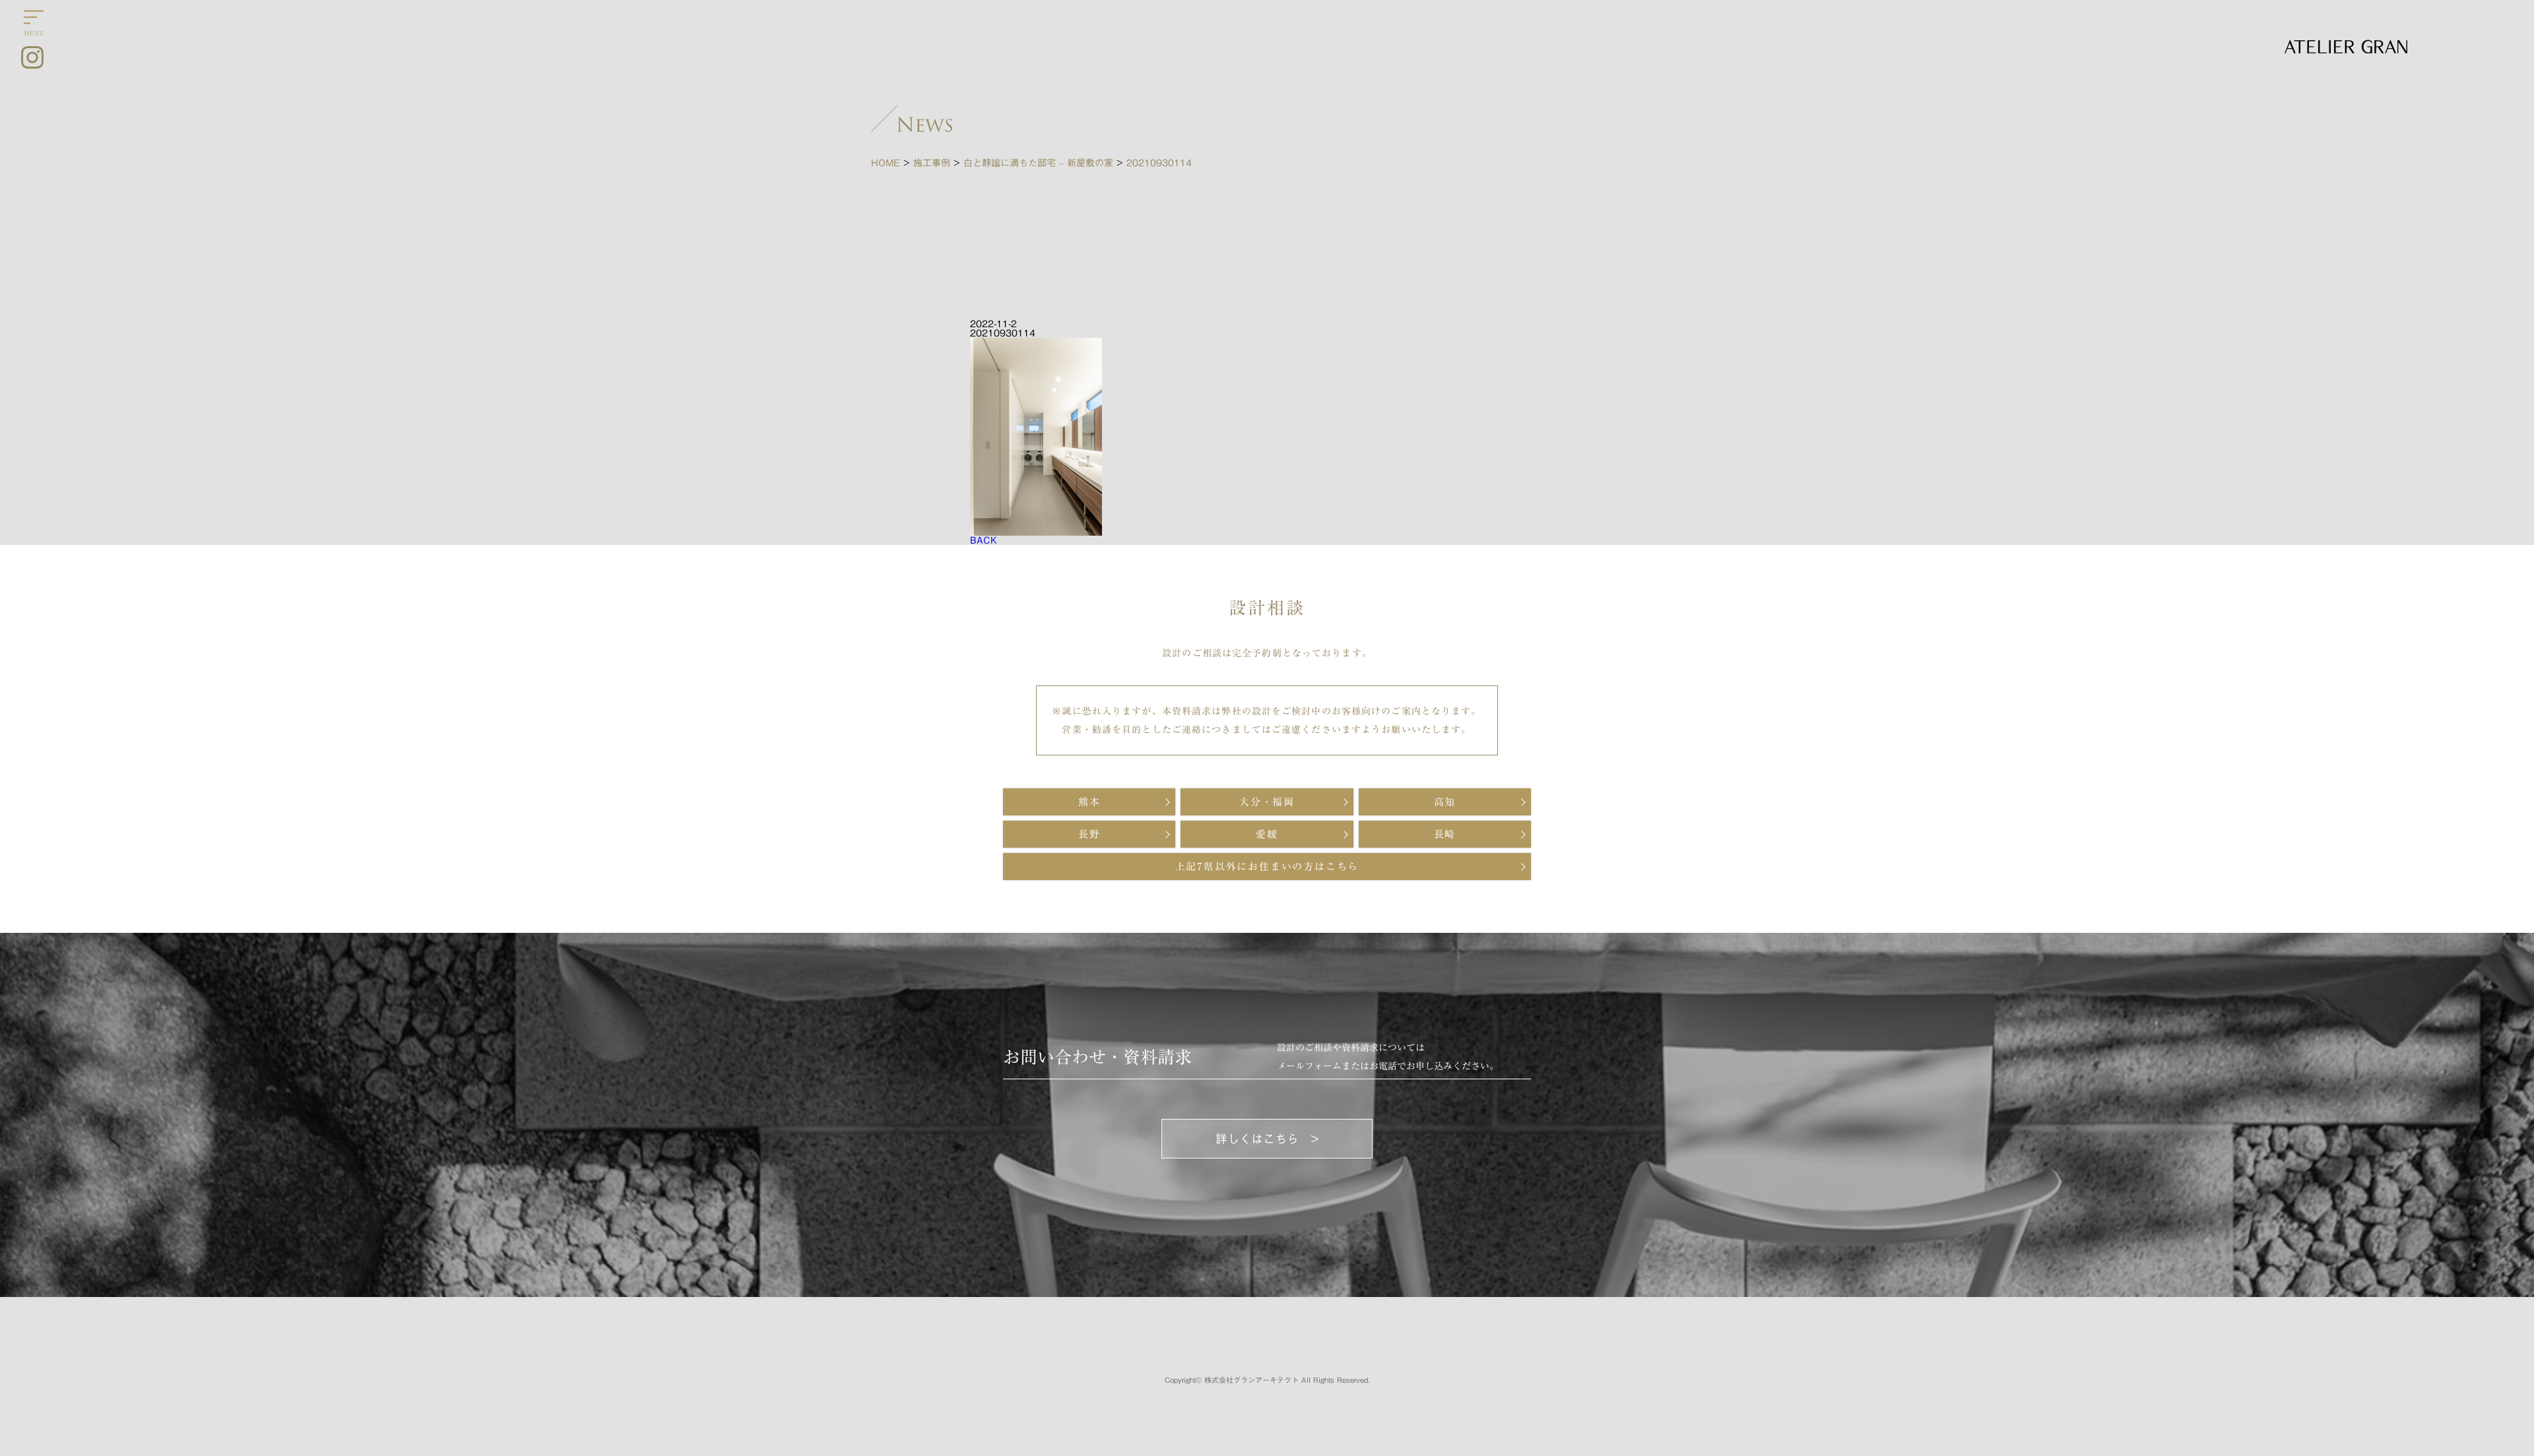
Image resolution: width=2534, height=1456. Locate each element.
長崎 (1445, 834)
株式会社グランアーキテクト (1251, 1380)
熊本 (1089, 802)
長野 (1089, 834)
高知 (1445, 802)
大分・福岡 (1267, 802)
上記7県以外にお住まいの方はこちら (1267, 867)
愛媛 (1267, 834)
